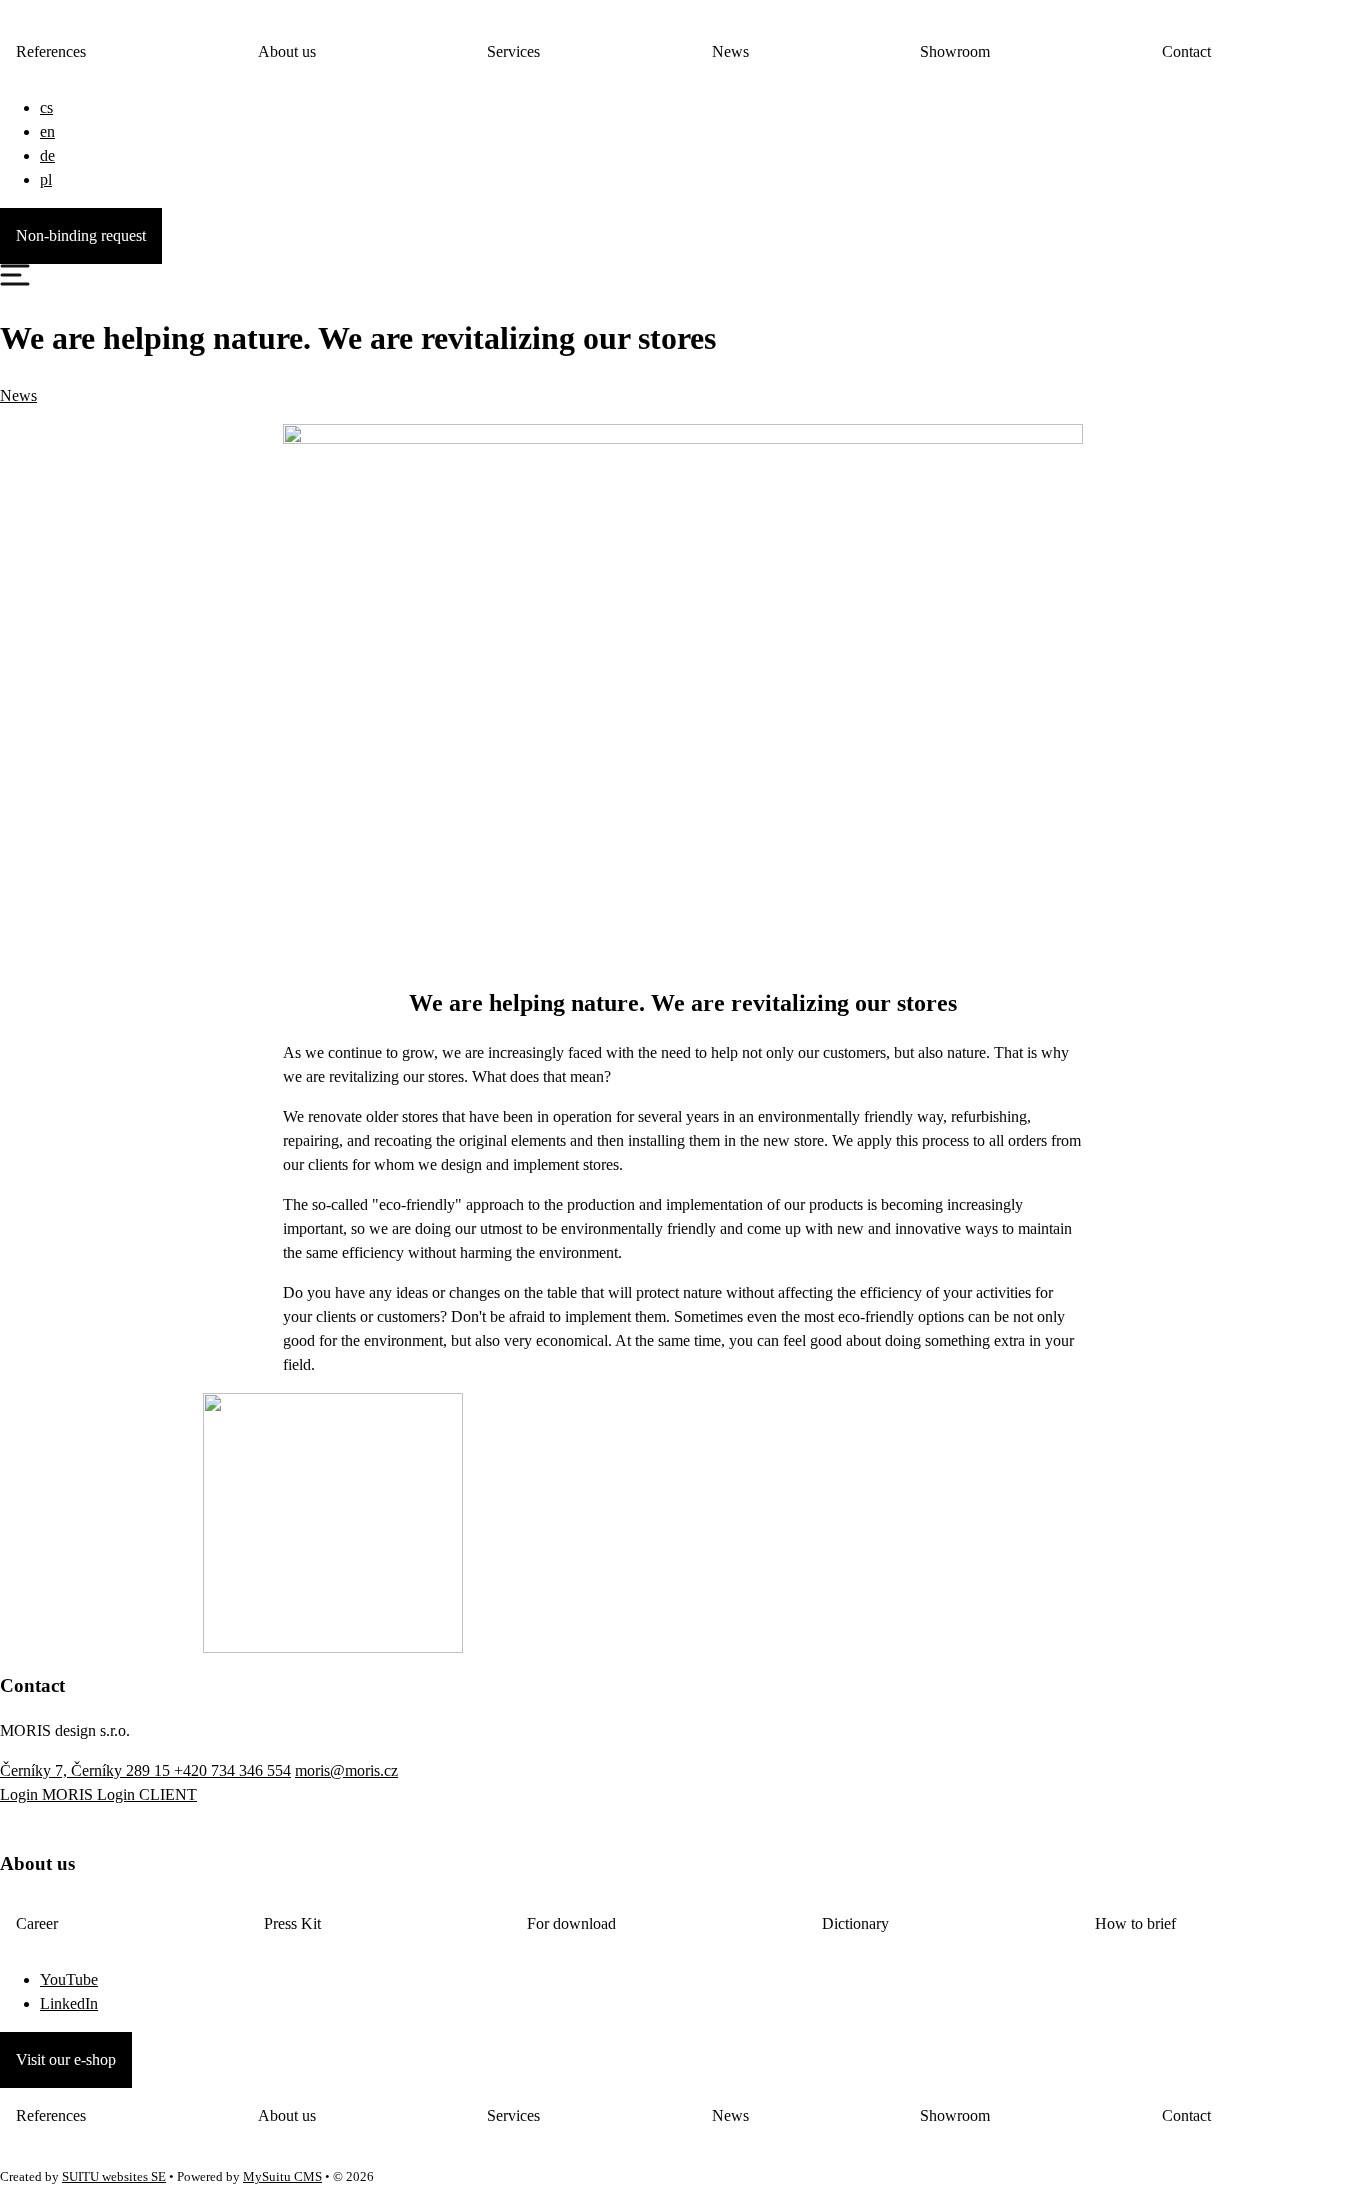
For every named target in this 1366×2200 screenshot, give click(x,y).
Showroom (955, 51)
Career (37, 1923)
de (47, 155)
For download (571, 1923)
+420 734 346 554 (232, 1770)
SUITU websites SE (114, 2177)
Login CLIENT (147, 1794)
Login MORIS (48, 1794)
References (51, 51)
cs (46, 107)
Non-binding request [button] (81, 235)
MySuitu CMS (282, 2177)
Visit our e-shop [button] (66, 2059)
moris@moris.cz (346, 1770)
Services (513, 51)
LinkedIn (69, 2003)
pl (46, 179)
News (730, 51)
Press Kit (292, 1923)
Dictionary (855, 1923)
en (47, 131)
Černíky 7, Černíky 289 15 (87, 1770)
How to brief (1135, 1923)
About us (287, 51)
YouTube (69, 1979)
